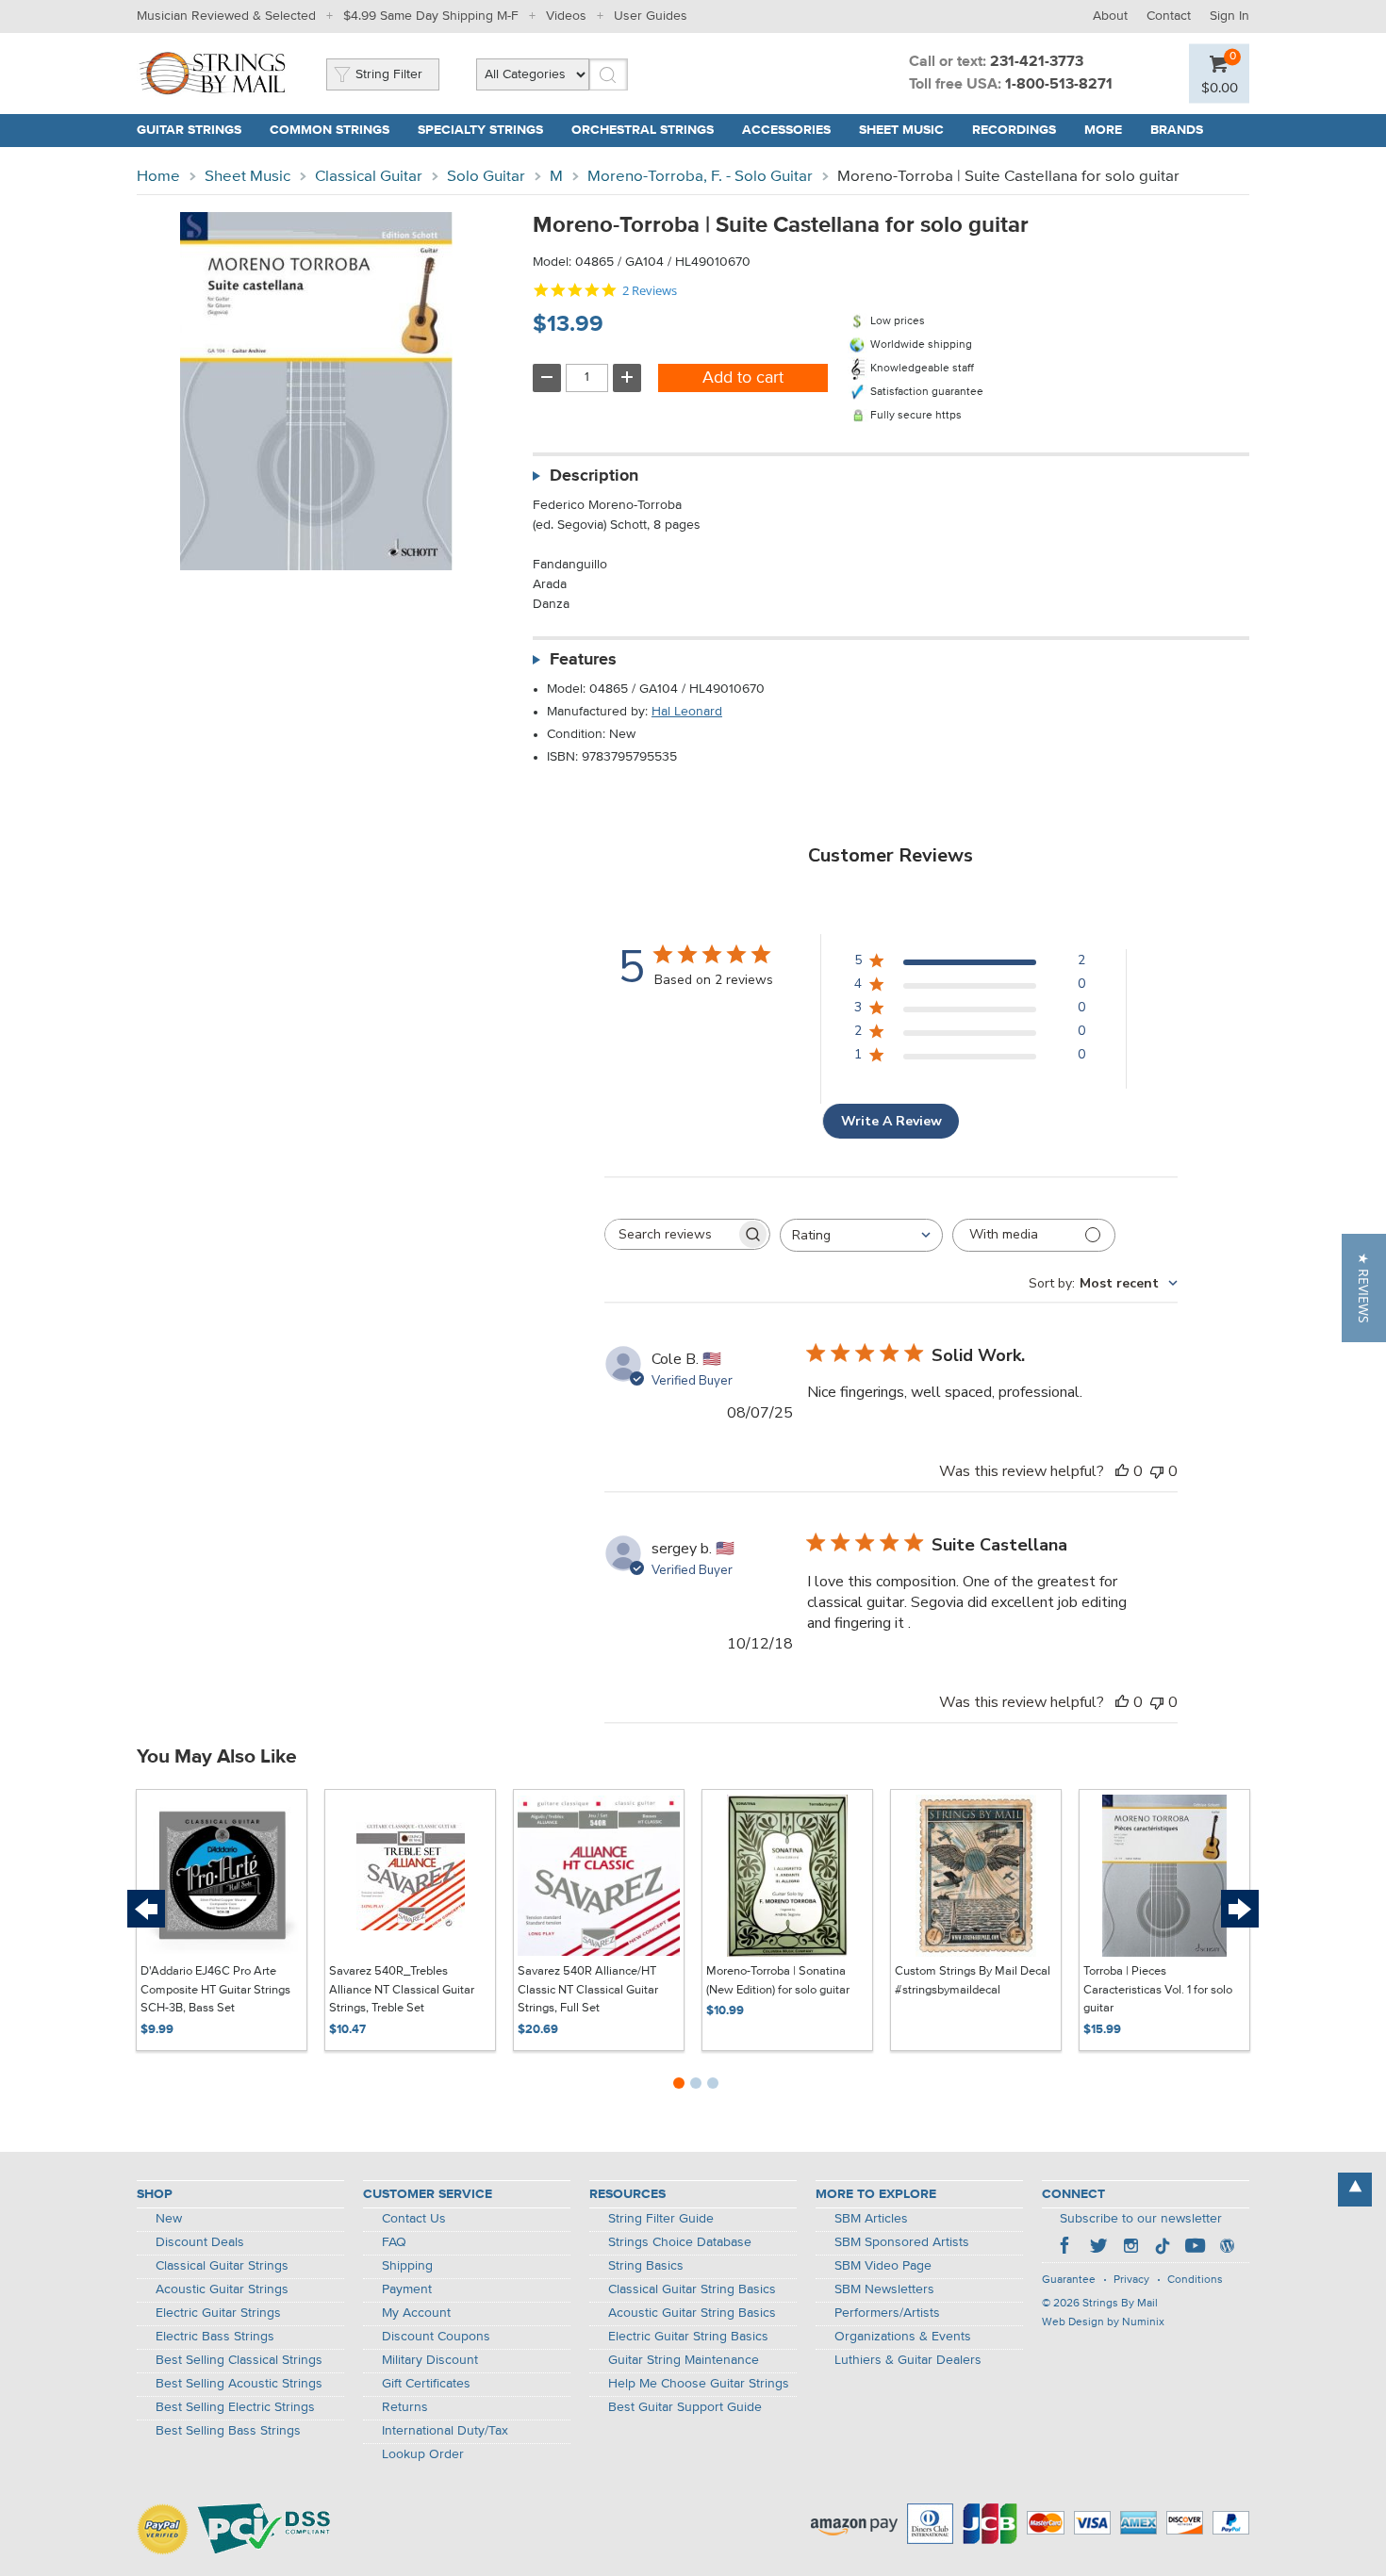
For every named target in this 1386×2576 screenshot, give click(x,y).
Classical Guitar (369, 177)
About (1110, 16)
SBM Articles (871, 2219)
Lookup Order (423, 2454)
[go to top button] (1355, 2190)
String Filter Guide (661, 2219)
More (1103, 130)
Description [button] (594, 476)
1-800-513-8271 (1059, 85)
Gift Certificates (426, 2384)
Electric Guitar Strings (218, 2313)
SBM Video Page (883, 2266)
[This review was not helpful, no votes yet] (1157, 1471)
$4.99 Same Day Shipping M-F (431, 16)
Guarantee (1069, 2280)
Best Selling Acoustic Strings (239, 2384)
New (169, 2219)
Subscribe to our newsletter (1141, 2219)
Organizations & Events (903, 2337)
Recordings (1014, 130)
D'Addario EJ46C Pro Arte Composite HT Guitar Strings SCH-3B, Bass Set (215, 1990)
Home (158, 177)
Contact (1169, 16)
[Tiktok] (1163, 2248)
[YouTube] (1195, 2248)
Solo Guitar (486, 177)
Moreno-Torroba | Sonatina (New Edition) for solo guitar (778, 1981)
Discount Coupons (436, 2337)
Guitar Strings (189, 130)
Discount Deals (200, 2242)
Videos (566, 16)
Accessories (786, 130)
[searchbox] (670, 1234)
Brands (1177, 130)
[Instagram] (1130, 2248)
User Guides (651, 16)
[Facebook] (1066, 2248)
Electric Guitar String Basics (688, 2337)
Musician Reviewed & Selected (226, 16)
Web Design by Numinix (1103, 2322)
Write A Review (891, 1121)
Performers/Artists (887, 2313)
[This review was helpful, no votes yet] (1122, 1471)
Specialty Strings (480, 130)
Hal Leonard (687, 712)
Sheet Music (901, 130)
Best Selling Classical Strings (239, 2360)
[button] (1364, 1288)
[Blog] (1227, 2248)
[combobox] (861, 1235)
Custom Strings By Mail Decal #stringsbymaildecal (973, 1981)
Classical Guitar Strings (222, 2266)
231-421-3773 (1037, 62)
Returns (405, 2407)
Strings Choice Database (680, 2242)
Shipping (407, 2266)
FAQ (394, 2242)
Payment (407, 2289)
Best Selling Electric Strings (235, 2407)
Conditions (1195, 2280)
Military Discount (430, 2360)
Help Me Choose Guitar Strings (699, 2384)
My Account (416, 2313)
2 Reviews (650, 291)
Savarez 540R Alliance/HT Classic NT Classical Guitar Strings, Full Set (588, 1990)
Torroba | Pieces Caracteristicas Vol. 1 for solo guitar (1158, 1990)
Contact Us (414, 2219)
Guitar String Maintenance (684, 2360)
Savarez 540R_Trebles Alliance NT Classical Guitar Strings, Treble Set (402, 1990)
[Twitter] (1098, 2248)
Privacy (1131, 2280)
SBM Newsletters (884, 2289)
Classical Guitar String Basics (692, 2289)
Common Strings (330, 130)
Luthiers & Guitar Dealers (908, 2360)
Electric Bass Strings (215, 2337)
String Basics (646, 2266)
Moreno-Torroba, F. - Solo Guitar (700, 177)
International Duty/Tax (445, 2431)
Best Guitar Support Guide (685, 2407)
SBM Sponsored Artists (902, 2242)
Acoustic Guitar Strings (222, 2289)
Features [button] (583, 660)
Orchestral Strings (643, 130)
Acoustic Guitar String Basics (692, 2313)
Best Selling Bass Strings (228, 2431)
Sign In (1229, 16)
